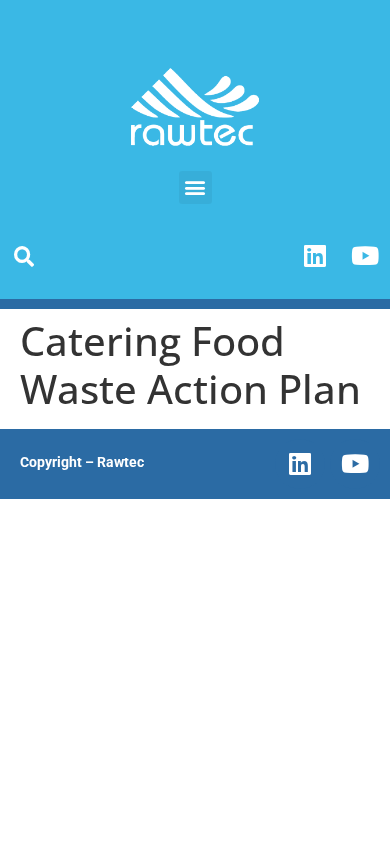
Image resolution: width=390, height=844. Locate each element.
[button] (195, 187)
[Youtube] (365, 256)
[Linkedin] (315, 256)
